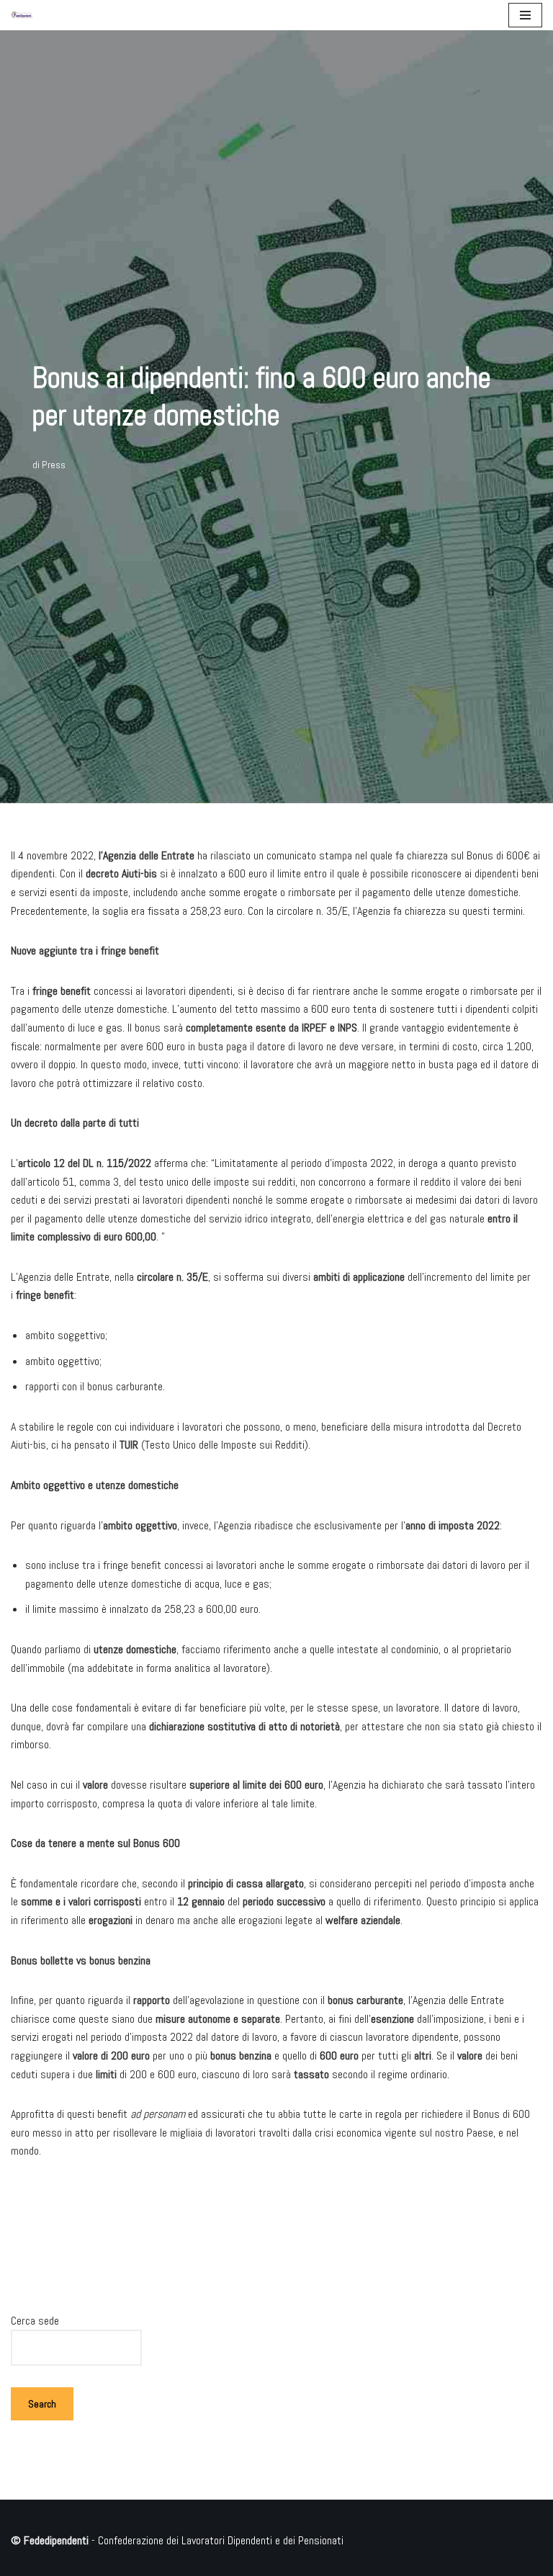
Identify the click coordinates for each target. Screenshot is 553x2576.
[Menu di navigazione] (525, 15)
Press (54, 465)
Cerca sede (35, 2321)
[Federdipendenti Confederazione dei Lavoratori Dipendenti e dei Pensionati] (22, 15)
